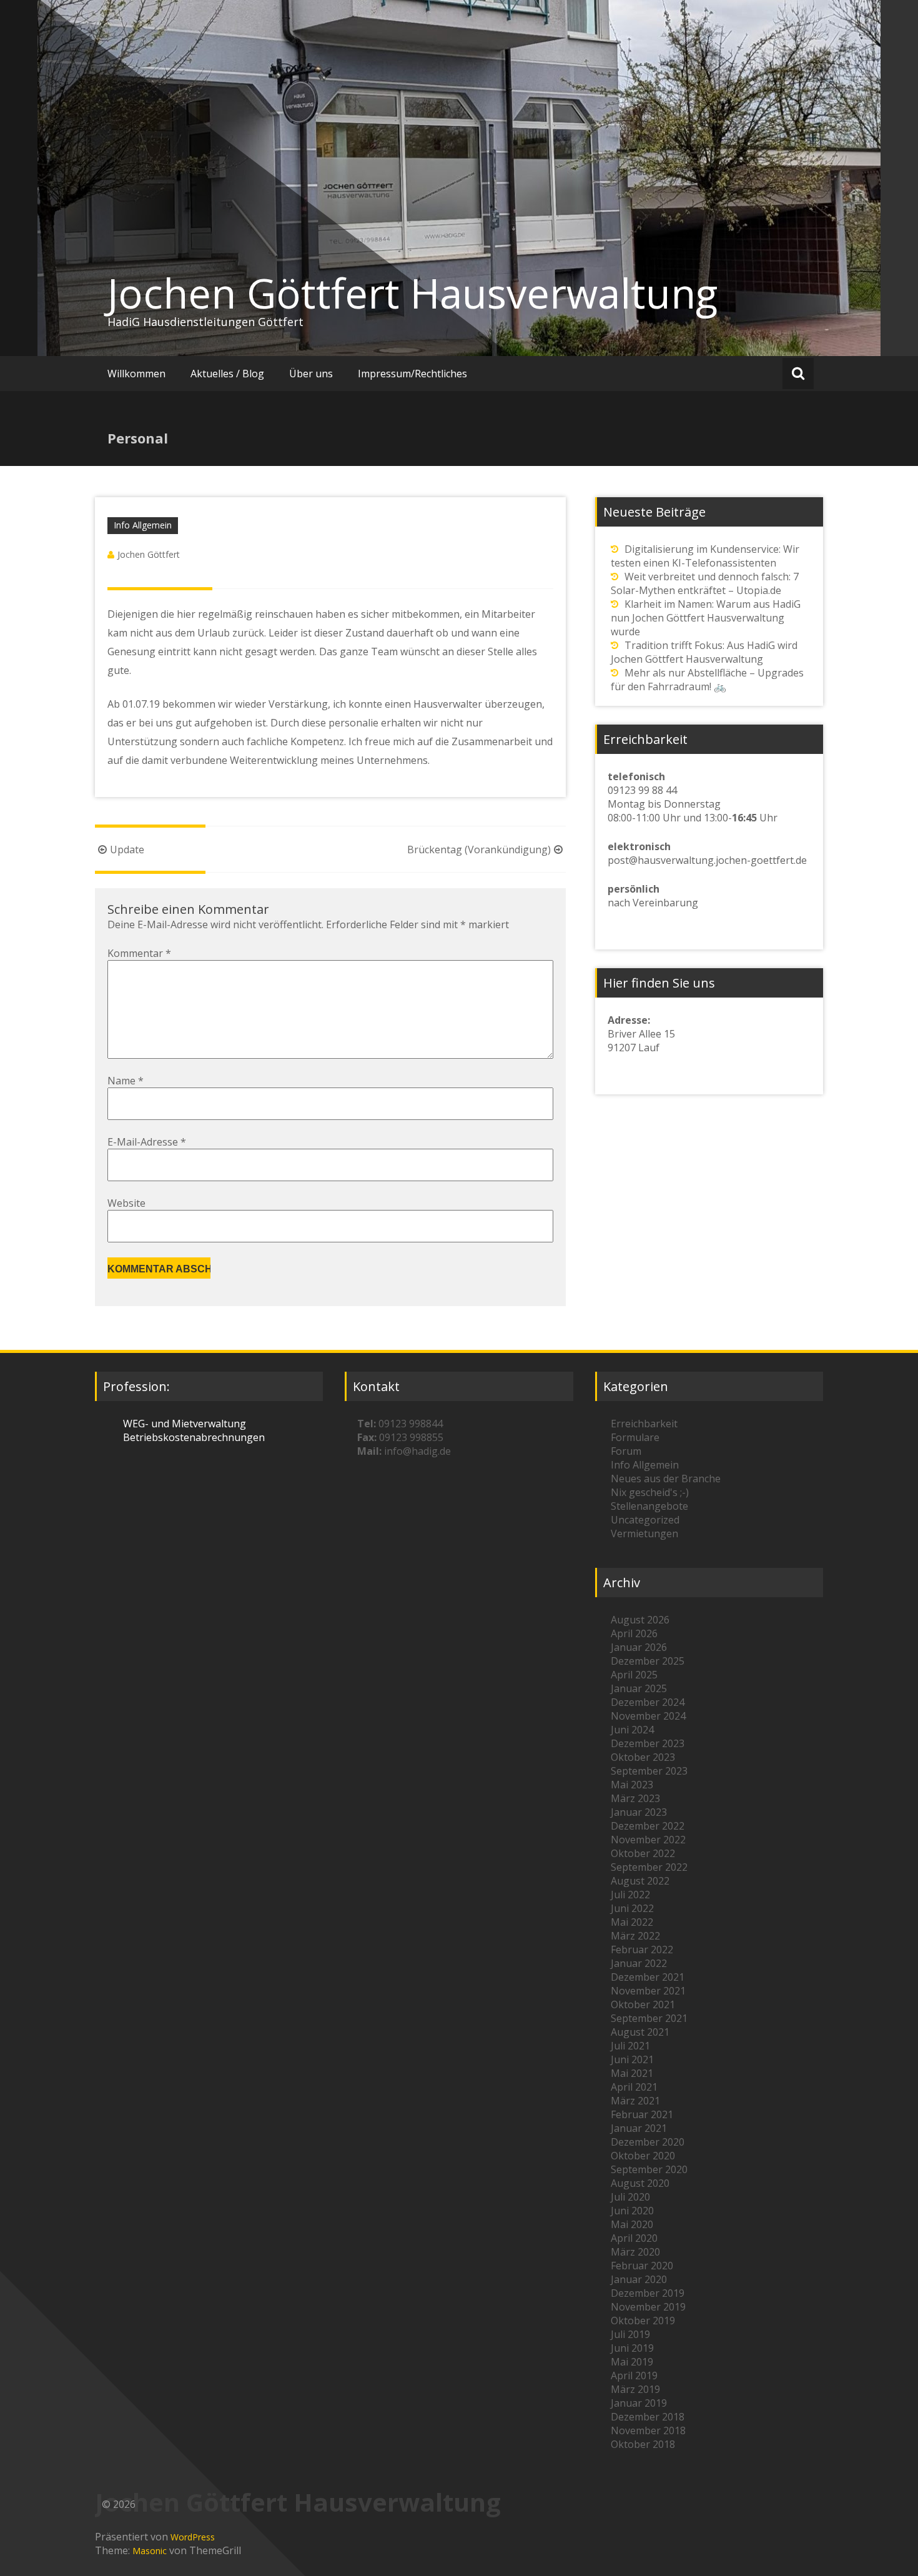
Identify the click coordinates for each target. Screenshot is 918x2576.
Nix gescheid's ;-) (650, 1492)
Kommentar (139, 953)
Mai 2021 (632, 2073)
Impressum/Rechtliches (412, 374)
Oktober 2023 (643, 1757)
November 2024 (648, 1716)
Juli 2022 (630, 1895)
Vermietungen (644, 1533)
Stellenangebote (649, 1506)
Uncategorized (645, 1520)
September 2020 (649, 2169)
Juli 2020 (630, 2197)
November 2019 (648, 2307)
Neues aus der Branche (666, 1479)
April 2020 (634, 2238)
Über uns (311, 374)
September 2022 (649, 1867)
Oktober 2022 (643, 1853)
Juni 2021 (632, 2059)
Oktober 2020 (643, 2156)
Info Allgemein (143, 525)
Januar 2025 (639, 1688)
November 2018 (648, 2430)
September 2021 (649, 2018)
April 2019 (634, 2375)
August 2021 (640, 2032)
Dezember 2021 (648, 1977)
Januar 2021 (639, 2128)
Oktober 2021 (643, 2004)
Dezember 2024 (648, 1702)
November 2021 (648, 1991)
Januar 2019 (639, 2403)
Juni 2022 (632, 1908)
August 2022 (640, 1881)
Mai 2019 (632, 2362)
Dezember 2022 (648, 1826)
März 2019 (635, 2389)
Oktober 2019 (643, 2321)
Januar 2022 (639, 1963)
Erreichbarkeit (644, 1424)
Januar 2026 (639, 1647)
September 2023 (649, 1771)
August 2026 (640, 1620)
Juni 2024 (632, 1730)
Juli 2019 (630, 2334)
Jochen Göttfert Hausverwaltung (412, 293)
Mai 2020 (632, 2224)
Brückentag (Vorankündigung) (479, 850)
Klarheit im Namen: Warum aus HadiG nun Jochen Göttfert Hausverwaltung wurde (706, 618)
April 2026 (634, 1633)
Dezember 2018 (648, 2417)
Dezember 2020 (648, 2142)
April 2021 (634, 2087)
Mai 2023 (632, 1785)
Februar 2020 (642, 2266)
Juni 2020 (632, 2211)
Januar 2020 (639, 2279)
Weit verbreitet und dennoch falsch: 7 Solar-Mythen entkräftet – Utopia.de (705, 583)
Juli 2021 (630, 2046)
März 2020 (635, 2252)
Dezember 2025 (648, 1661)
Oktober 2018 (643, 2444)
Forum (626, 1451)
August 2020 (640, 2183)
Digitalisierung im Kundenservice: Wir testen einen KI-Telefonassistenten (705, 556)
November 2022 (648, 1840)
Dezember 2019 (648, 2293)
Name (126, 1081)
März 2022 (635, 1936)
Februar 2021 (642, 2114)
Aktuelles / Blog (227, 374)
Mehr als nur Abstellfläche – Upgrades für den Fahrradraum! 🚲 (707, 680)
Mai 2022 (632, 1922)
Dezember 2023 (648, 1743)
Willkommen (136, 374)
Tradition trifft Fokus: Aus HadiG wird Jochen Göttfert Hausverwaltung (704, 652)
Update (127, 850)
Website (126, 1203)
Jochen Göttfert (149, 554)
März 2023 (635, 1798)
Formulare (635, 1437)
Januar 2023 (639, 1812)
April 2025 (634, 1675)
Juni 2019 (632, 2348)
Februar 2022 (642, 1949)
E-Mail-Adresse (147, 1142)
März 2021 (635, 2101)
